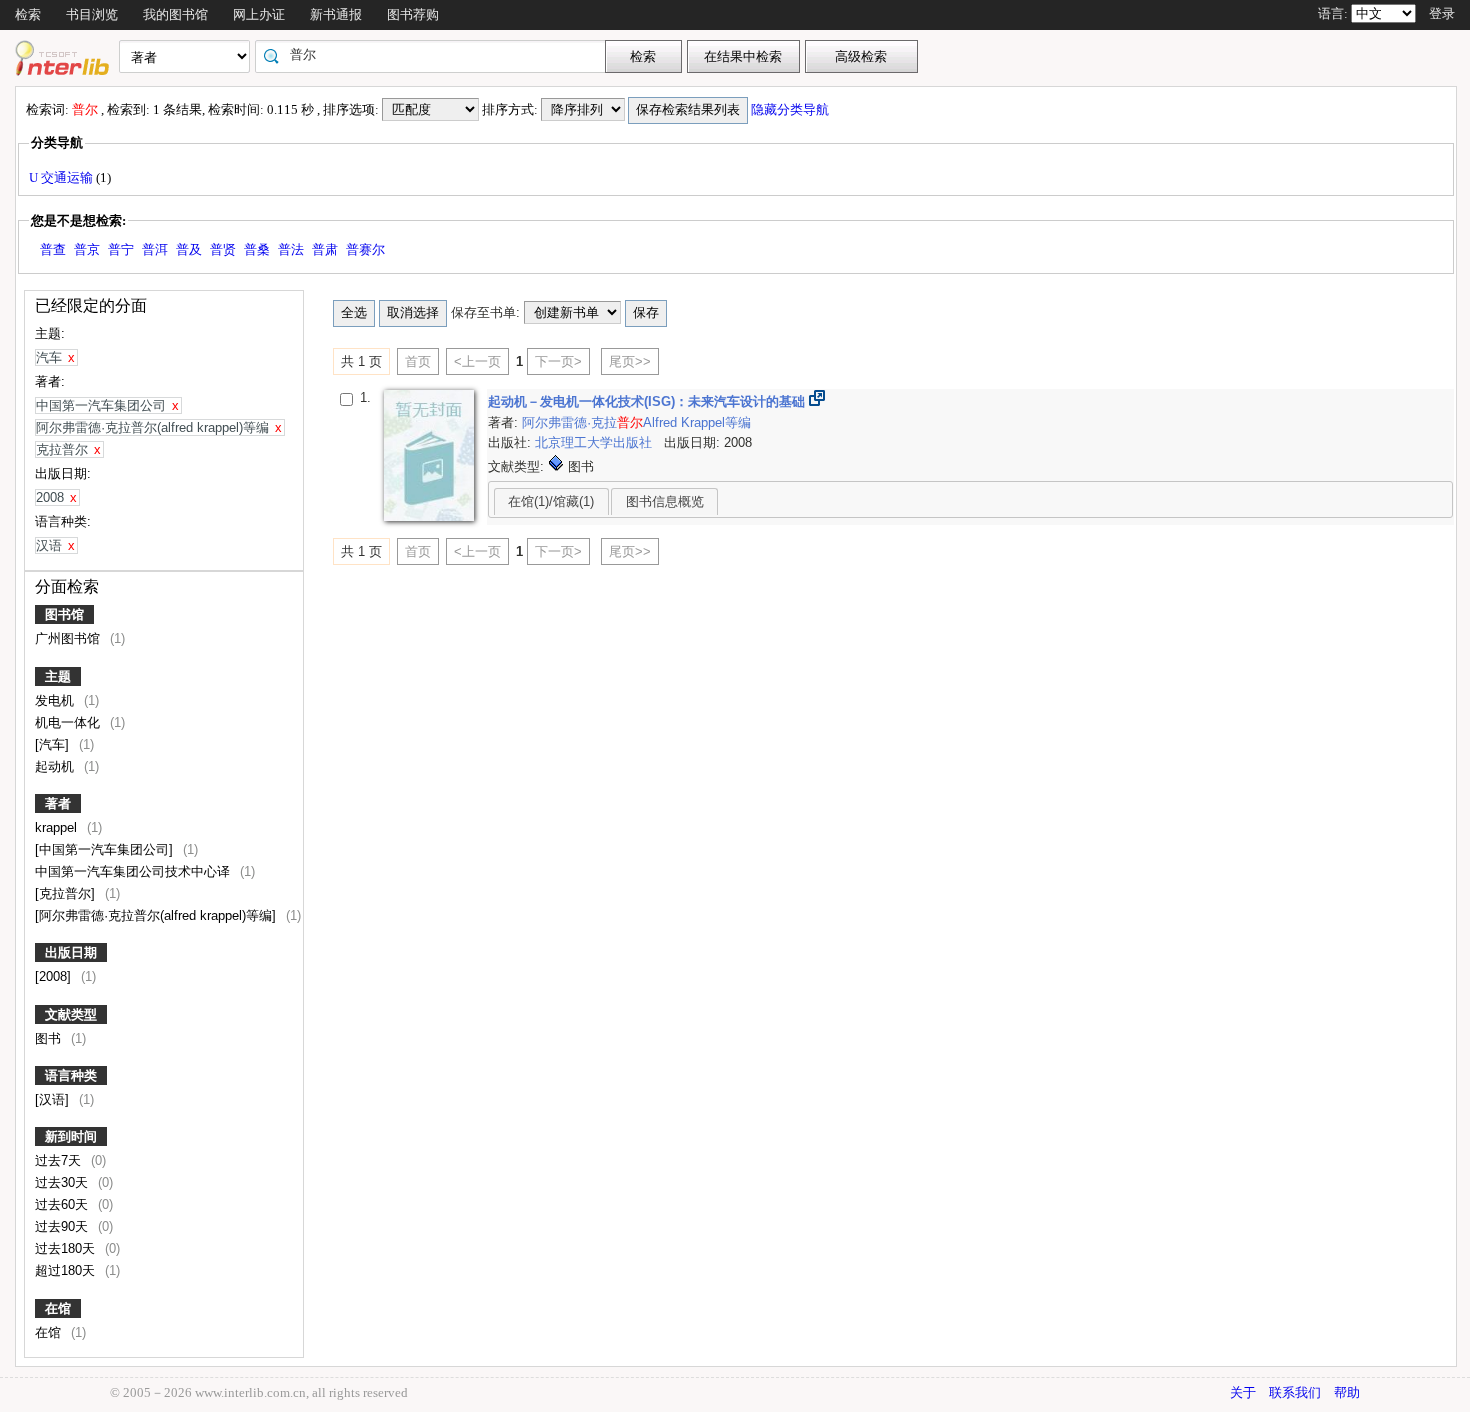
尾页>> (630, 361)
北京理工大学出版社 (595, 442)
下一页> (558, 361)
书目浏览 (92, 14)
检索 (28, 14)
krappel (58, 827)
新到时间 (71, 1136)
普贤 (223, 249)
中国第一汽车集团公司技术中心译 (134, 871)
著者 (58, 803)
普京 (87, 249)
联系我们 (1295, 1392)
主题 (58, 676)
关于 (1243, 1392)
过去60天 (63, 1204)
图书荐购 (413, 14)
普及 (189, 249)
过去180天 (67, 1248)
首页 (418, 361)
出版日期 (71, 952)
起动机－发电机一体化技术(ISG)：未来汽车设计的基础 (648, 401)
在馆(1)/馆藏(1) (551, 501)
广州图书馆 (69, 638)
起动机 (56, 766)
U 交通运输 (62, 177)
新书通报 (336, 14)
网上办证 (259, 14)
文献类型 (71, 1014)
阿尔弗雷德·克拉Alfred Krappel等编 (636, 422)
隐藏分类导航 (791, 109)
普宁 (121, 249)
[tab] (551, 501)
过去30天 (63, 1182)
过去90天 (63, 1226)
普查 (53, 249)
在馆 (58, 1308)
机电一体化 (69, 722)
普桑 (257, 249)
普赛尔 (365, 249)
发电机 (56, 700)
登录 (1442, 13)
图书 (50, 1038)
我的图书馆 (175, 14)
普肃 (325, 249)
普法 (291, 249)
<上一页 (477, 361)
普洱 (155, 249)
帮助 (1347, 1392)
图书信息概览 (665, 501)
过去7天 (60, 1160)
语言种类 (71, 1075)
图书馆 (64, 614)
